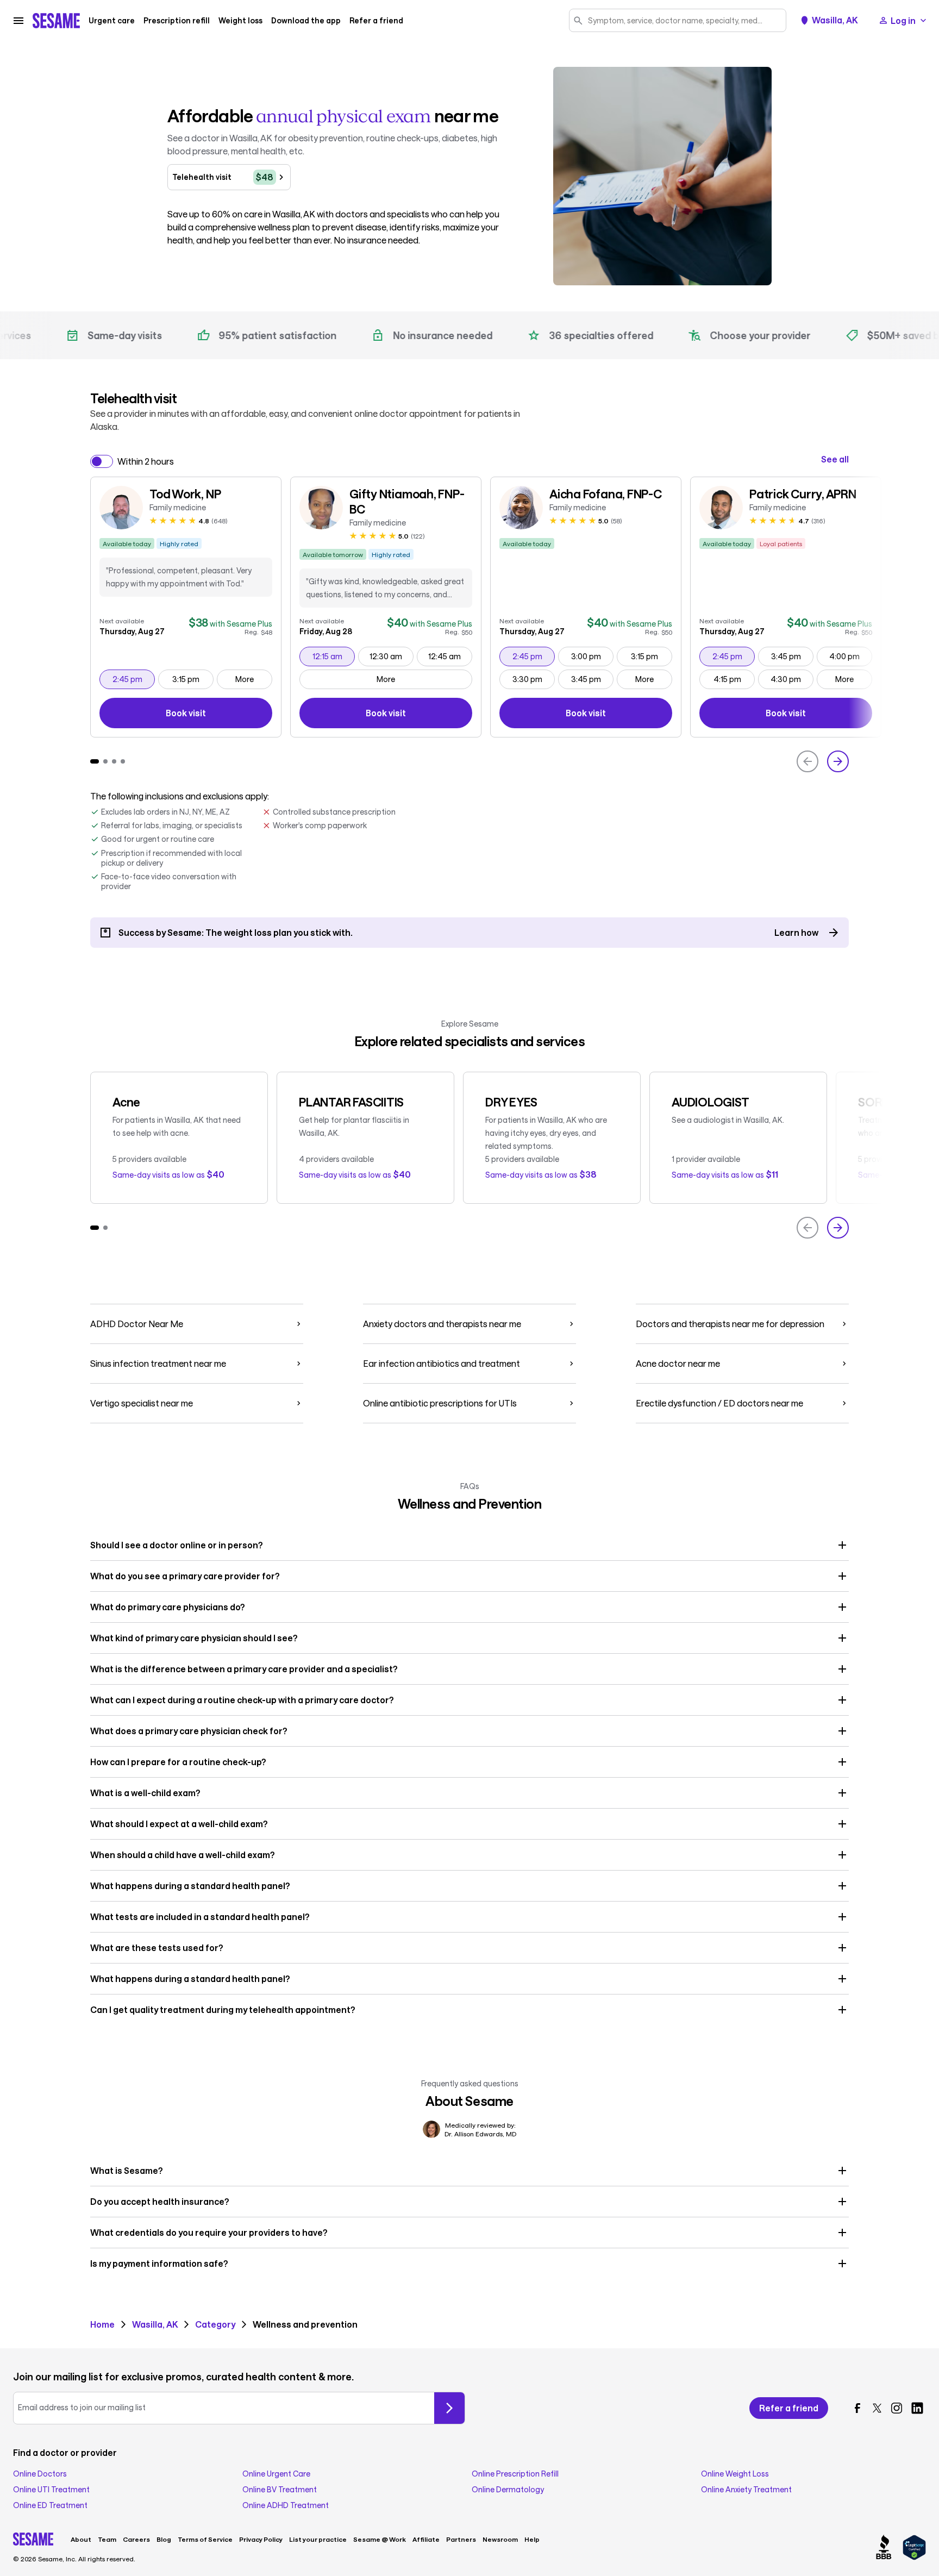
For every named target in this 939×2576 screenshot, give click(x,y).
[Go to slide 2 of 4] (105, 761)
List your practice (318, 2539)
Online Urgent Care (276, 2474)
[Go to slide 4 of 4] (123, 761)
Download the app (306, 21)
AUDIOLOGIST (710, 1102)
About (81, 2539)
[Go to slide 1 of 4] (95, 761)
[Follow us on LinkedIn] (917, 2408)
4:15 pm (734, 679)
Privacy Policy (261, 2539)
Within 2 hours (146, 461)
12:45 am (450, 656)
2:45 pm (133, 679)
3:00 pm (592, 656)
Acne (126, 1102)
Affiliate (426, 2539)
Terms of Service (205, 2539)
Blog (164, 2539)
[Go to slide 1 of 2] (95, 1228)
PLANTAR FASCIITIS (351, 1102)
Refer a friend (376, 21)
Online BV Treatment (280, 2490)
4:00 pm (850, 656)
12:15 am (333, 656)
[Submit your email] (449, 2408)
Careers (136, 2539)
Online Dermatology (508, 2490)
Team (107, 2539)
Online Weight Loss (735, 2474)
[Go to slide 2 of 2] (105, 1228)
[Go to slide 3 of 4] (114, 761)
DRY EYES (511, 1102)
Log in (903, 20)
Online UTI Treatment (51, 2490)
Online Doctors (40, 2474)
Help (532, 2539)
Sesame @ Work (380, 2539)
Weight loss (240, 21)
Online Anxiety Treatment (746, 2490)
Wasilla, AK (835, 20)
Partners (461, 2539)
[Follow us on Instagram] (897, 2408)
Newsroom (500, 2539)
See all (835, 459)
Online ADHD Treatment (286, 2505)
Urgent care (112, 21)
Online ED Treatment (50, 2505)
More (245, 679)
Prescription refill (177, 21)
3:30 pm (533, 679)
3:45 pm (592, 679)
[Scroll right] (838, 761)
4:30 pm (792, 679)
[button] (469, 1545)
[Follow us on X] (877, 2408)
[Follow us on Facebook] (857, 2408)
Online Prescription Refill (515, 2474)
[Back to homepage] (56, 21)
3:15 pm (193, 679)
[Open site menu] (18, 21)
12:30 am (391, 656)
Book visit (213, 715)
